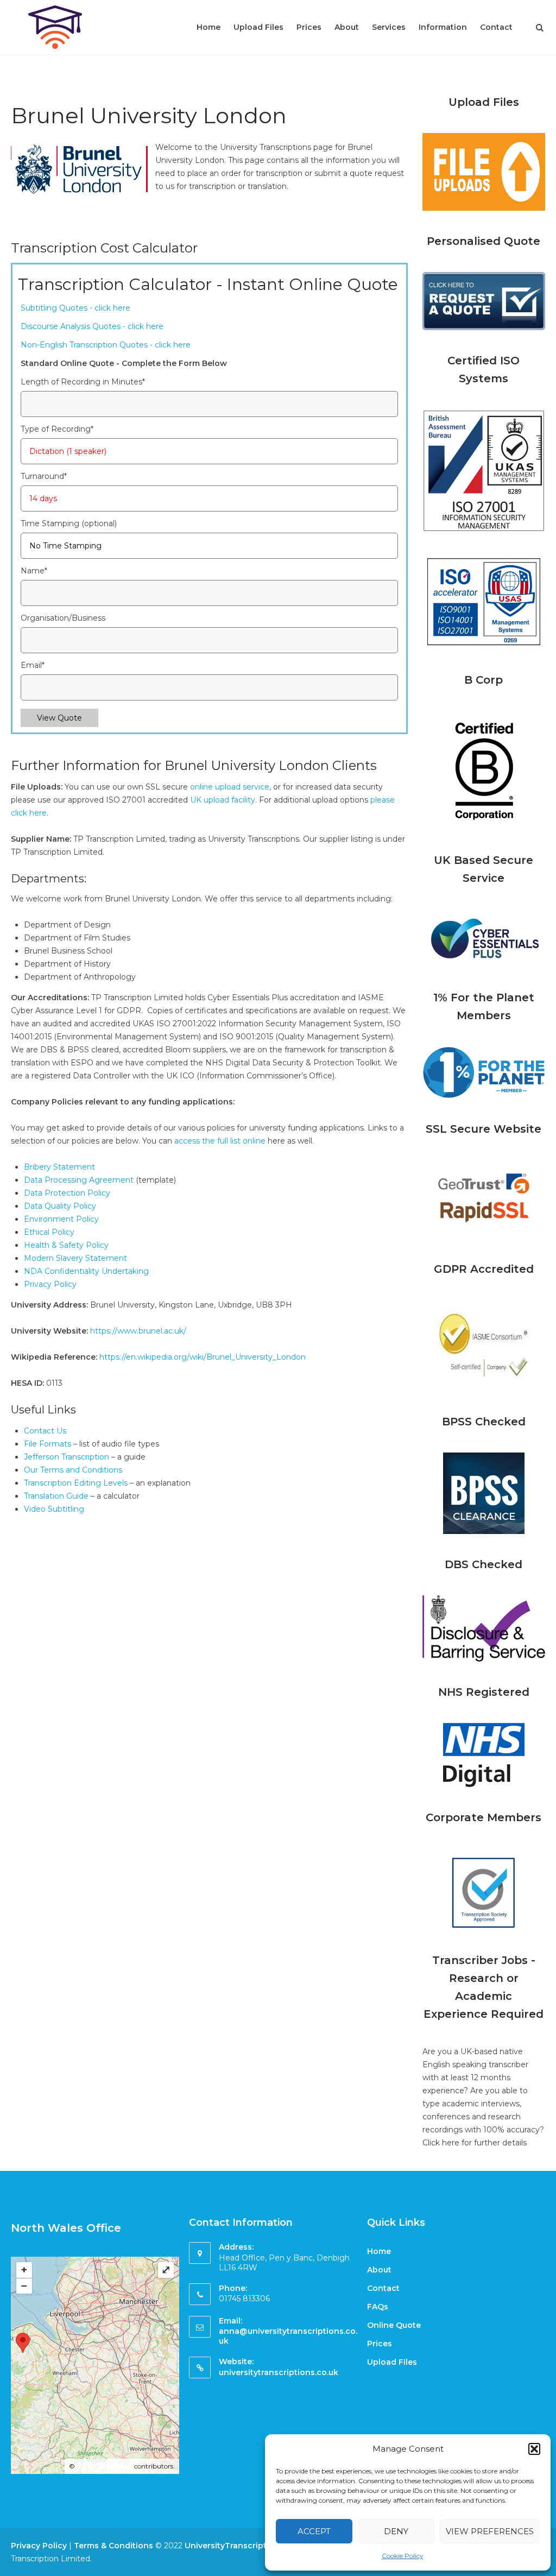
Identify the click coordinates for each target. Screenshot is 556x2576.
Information (443, 27)
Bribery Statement (59, 1167)
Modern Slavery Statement (75, 1258)
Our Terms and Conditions (73, 1470)
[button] (534, 2449)
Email (33, 665)
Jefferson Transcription (67, 1457)
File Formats (48, 1444)
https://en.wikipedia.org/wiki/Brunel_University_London (203, 1357)
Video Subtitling (54, 1509)
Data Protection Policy (67, 1193)
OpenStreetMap (105, 2466)
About (347, 27)
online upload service (230, 787)
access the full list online (220, 1141)
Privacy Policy (50, 1284)
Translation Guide (57, 1496)
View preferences (490, 2531)
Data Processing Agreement (79, 1180)
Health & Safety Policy (66, 1245)
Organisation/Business (63, 618)
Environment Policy (61, 1219)
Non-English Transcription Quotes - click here (106, 345)
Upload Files (258, 27)
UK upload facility (223, 800)
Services (389, 27)
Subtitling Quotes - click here (75, 308)
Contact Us (45, 1431)
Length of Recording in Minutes (83, 382)
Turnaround (44, 476)
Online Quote (394, 2325)
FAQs (378, 2307)
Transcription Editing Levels (76, 1483)
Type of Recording (57, 429)
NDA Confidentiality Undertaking (86, 1271)
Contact (496, 27)
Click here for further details (475, 2143)
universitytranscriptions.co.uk (279, 2372)
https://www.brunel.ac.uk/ (138, 1331)
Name (34, 571)
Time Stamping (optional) (69, 523)
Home (208, 27)
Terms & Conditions (113, 2546)
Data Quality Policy (60, 1206)
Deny (396, 2531)
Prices (309, 27)
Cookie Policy (403, 2556)
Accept (314, 2531)
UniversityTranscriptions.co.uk (246, 2546)
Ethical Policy (49, 1232)
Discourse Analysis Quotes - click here (92, 326)
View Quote (59, 718)
